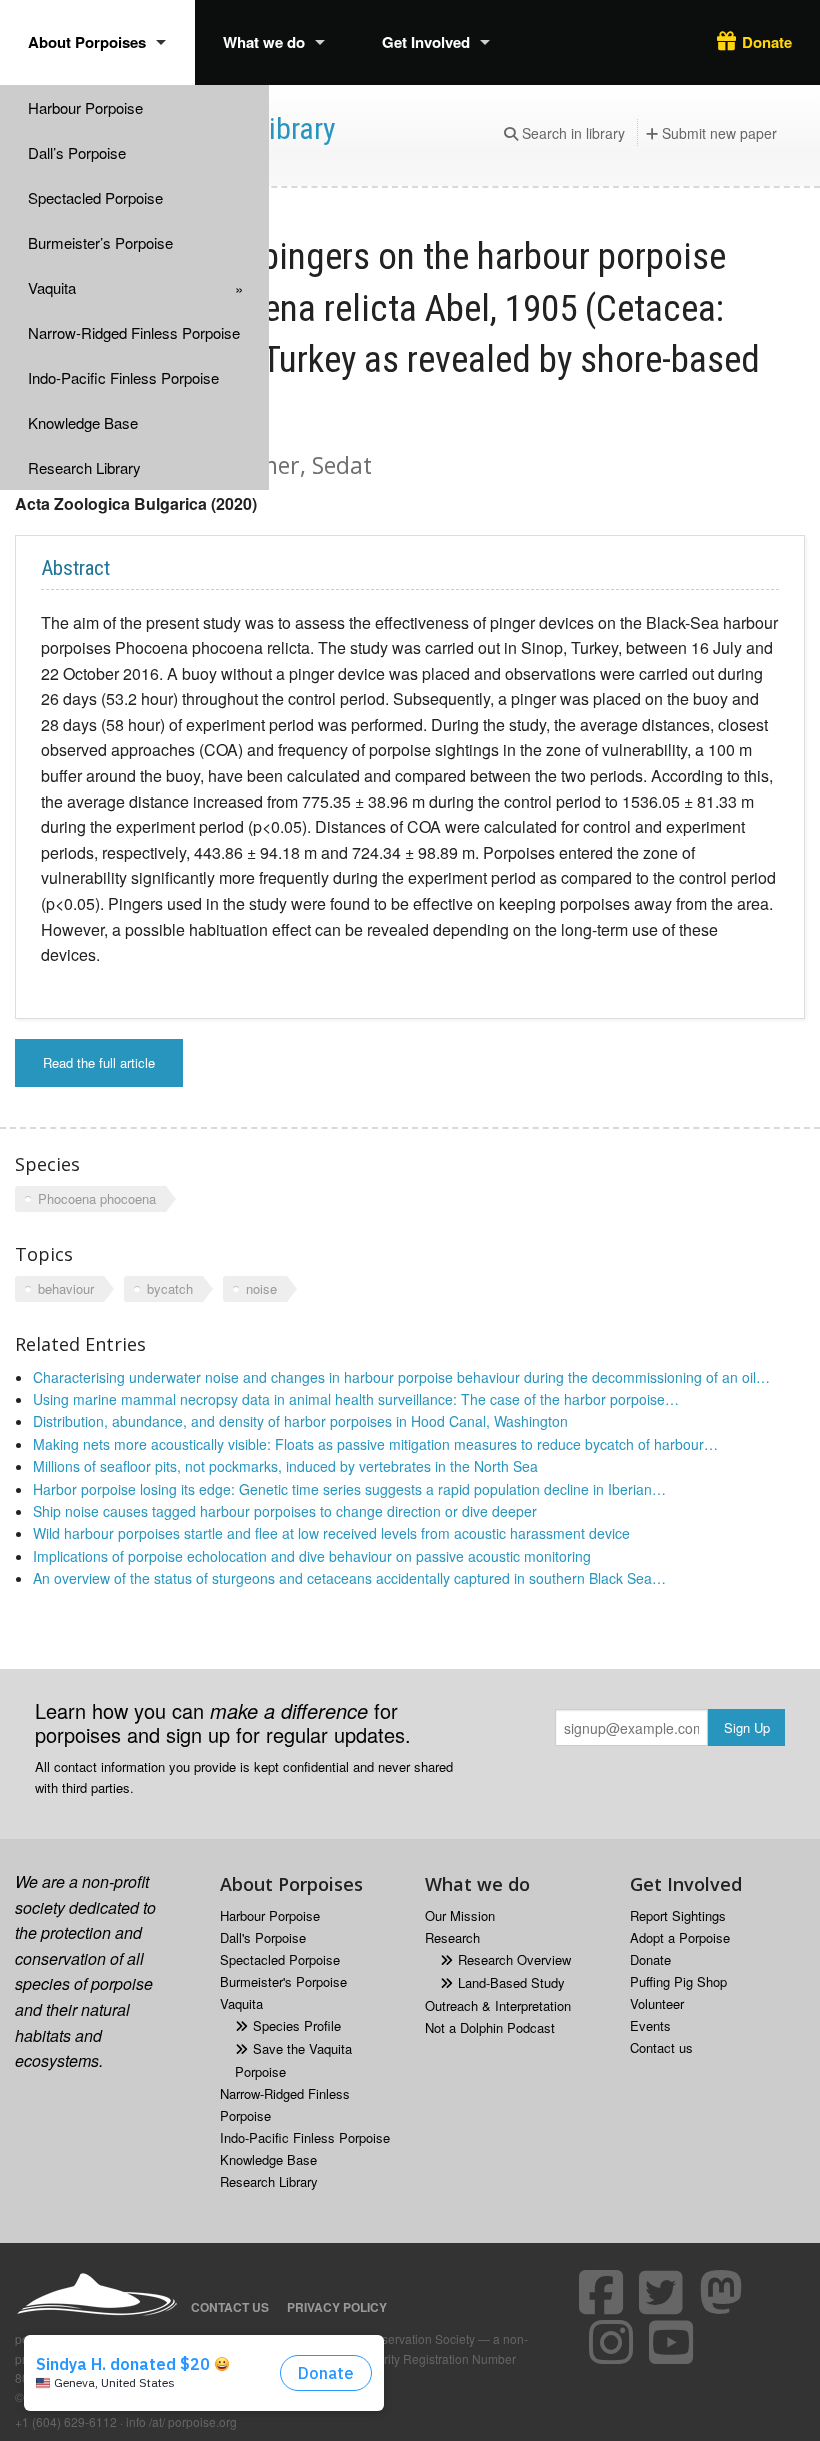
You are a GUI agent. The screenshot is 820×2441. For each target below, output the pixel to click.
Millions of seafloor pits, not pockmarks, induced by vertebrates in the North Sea (285, 1466)
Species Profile (297, 2025)
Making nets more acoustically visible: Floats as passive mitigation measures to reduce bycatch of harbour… (375, 1444)
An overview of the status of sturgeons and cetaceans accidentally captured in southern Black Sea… (349, 1578)
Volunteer (657, 2003)
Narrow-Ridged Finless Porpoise (134, 332)
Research (452, 1937)
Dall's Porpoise (263, 1937)
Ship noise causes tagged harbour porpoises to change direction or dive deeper (285, 1511)
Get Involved (426, 42)
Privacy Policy (337, 2307)
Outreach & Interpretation (498, 2005)
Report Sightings (678, 1915)
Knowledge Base (83, 422)
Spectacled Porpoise (95, 197)
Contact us (661, 2047)
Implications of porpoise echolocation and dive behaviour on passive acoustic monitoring (312, 1556)
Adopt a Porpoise (680, 1937)
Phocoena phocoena (97, 1198)
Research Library (84, 467)
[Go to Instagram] (614, 2342)
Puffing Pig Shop (678, 1981)
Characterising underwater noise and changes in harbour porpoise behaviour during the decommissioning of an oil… (401, 1377)
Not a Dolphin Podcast (490, 2027)
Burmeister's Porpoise (283, 1981)
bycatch (170, 1288)
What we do (264, 42)
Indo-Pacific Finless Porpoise (123, 377)
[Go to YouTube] (674, 2342)
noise (261, 1288)
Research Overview (514, 1959)
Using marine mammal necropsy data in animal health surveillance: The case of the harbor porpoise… (356, 1399)
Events (650, 2025)
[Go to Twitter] (664, 2292)
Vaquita (52, 287)
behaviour (66, 1288)
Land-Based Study (511, 1982)
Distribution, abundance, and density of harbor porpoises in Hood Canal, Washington (300, 1421)
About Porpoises (87, 42)
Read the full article (99, 1062)
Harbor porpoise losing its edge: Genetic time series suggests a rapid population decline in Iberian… (349, 1489)
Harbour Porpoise (85, 107)
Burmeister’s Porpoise (100, 242)
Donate (767, 42)
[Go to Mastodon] (724, 2292)
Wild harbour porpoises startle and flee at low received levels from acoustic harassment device (331, 1533)
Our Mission (460, 1915)
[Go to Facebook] (604, 2292)
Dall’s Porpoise (77, 152)
